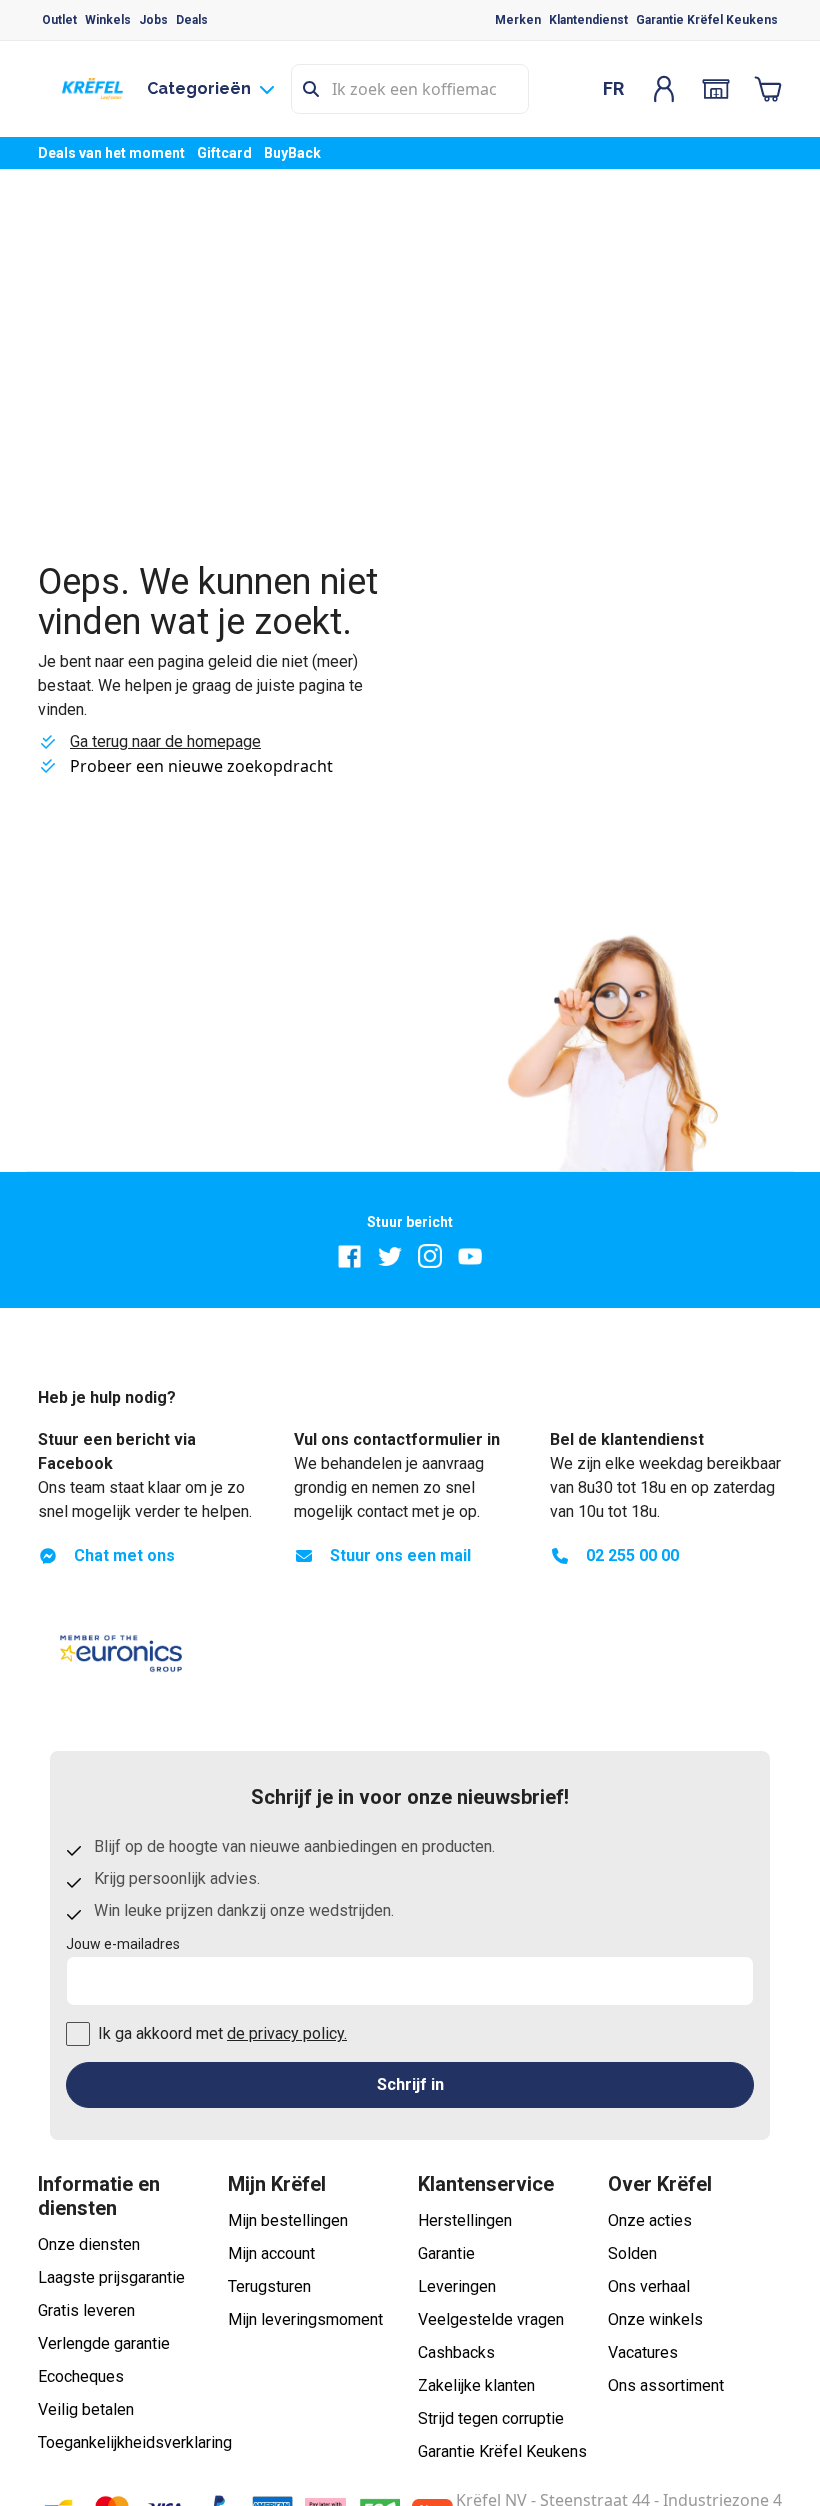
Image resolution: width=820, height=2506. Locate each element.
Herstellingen (465, 2220)
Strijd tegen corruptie (491, 2418)
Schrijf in (410, 2084)
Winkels (108, 20)
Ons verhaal (649, 2286)
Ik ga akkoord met (222, 2033)
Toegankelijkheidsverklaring (135, 2442)
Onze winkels (655, 2319)
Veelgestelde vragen (491, 2319)
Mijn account (271, 2253)
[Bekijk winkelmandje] (768, 89)
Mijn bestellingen (288, 2220)
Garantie (446, 2253)
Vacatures (643, 2352)
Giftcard (224, 153)
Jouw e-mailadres (123, 1944)
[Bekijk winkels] (716, 89)
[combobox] (409, 89)
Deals (192, 20)
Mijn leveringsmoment (305, 2319)
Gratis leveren (86, 2310)
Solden (632, 2253)
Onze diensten (89, 2244)
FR (613, 88)
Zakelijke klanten (476, 2385)
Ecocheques (81, 2376)
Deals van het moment (111, 153)
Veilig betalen (86, 2409)
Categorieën (199, 88)
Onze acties (650, 2220)
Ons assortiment (666, 2385)
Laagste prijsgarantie (111, 2277)
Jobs (153, 20)
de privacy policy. (287, 2033)
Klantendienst (588, 20)
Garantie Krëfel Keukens (707, 20)
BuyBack (292, 153)
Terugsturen (269, 2286)
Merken (518, 20)
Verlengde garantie (104, 2343)
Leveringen (457, 2286)
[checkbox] (78, 2034)
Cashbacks (456, 2352)
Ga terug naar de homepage (165, 741)
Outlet (59, 20)
